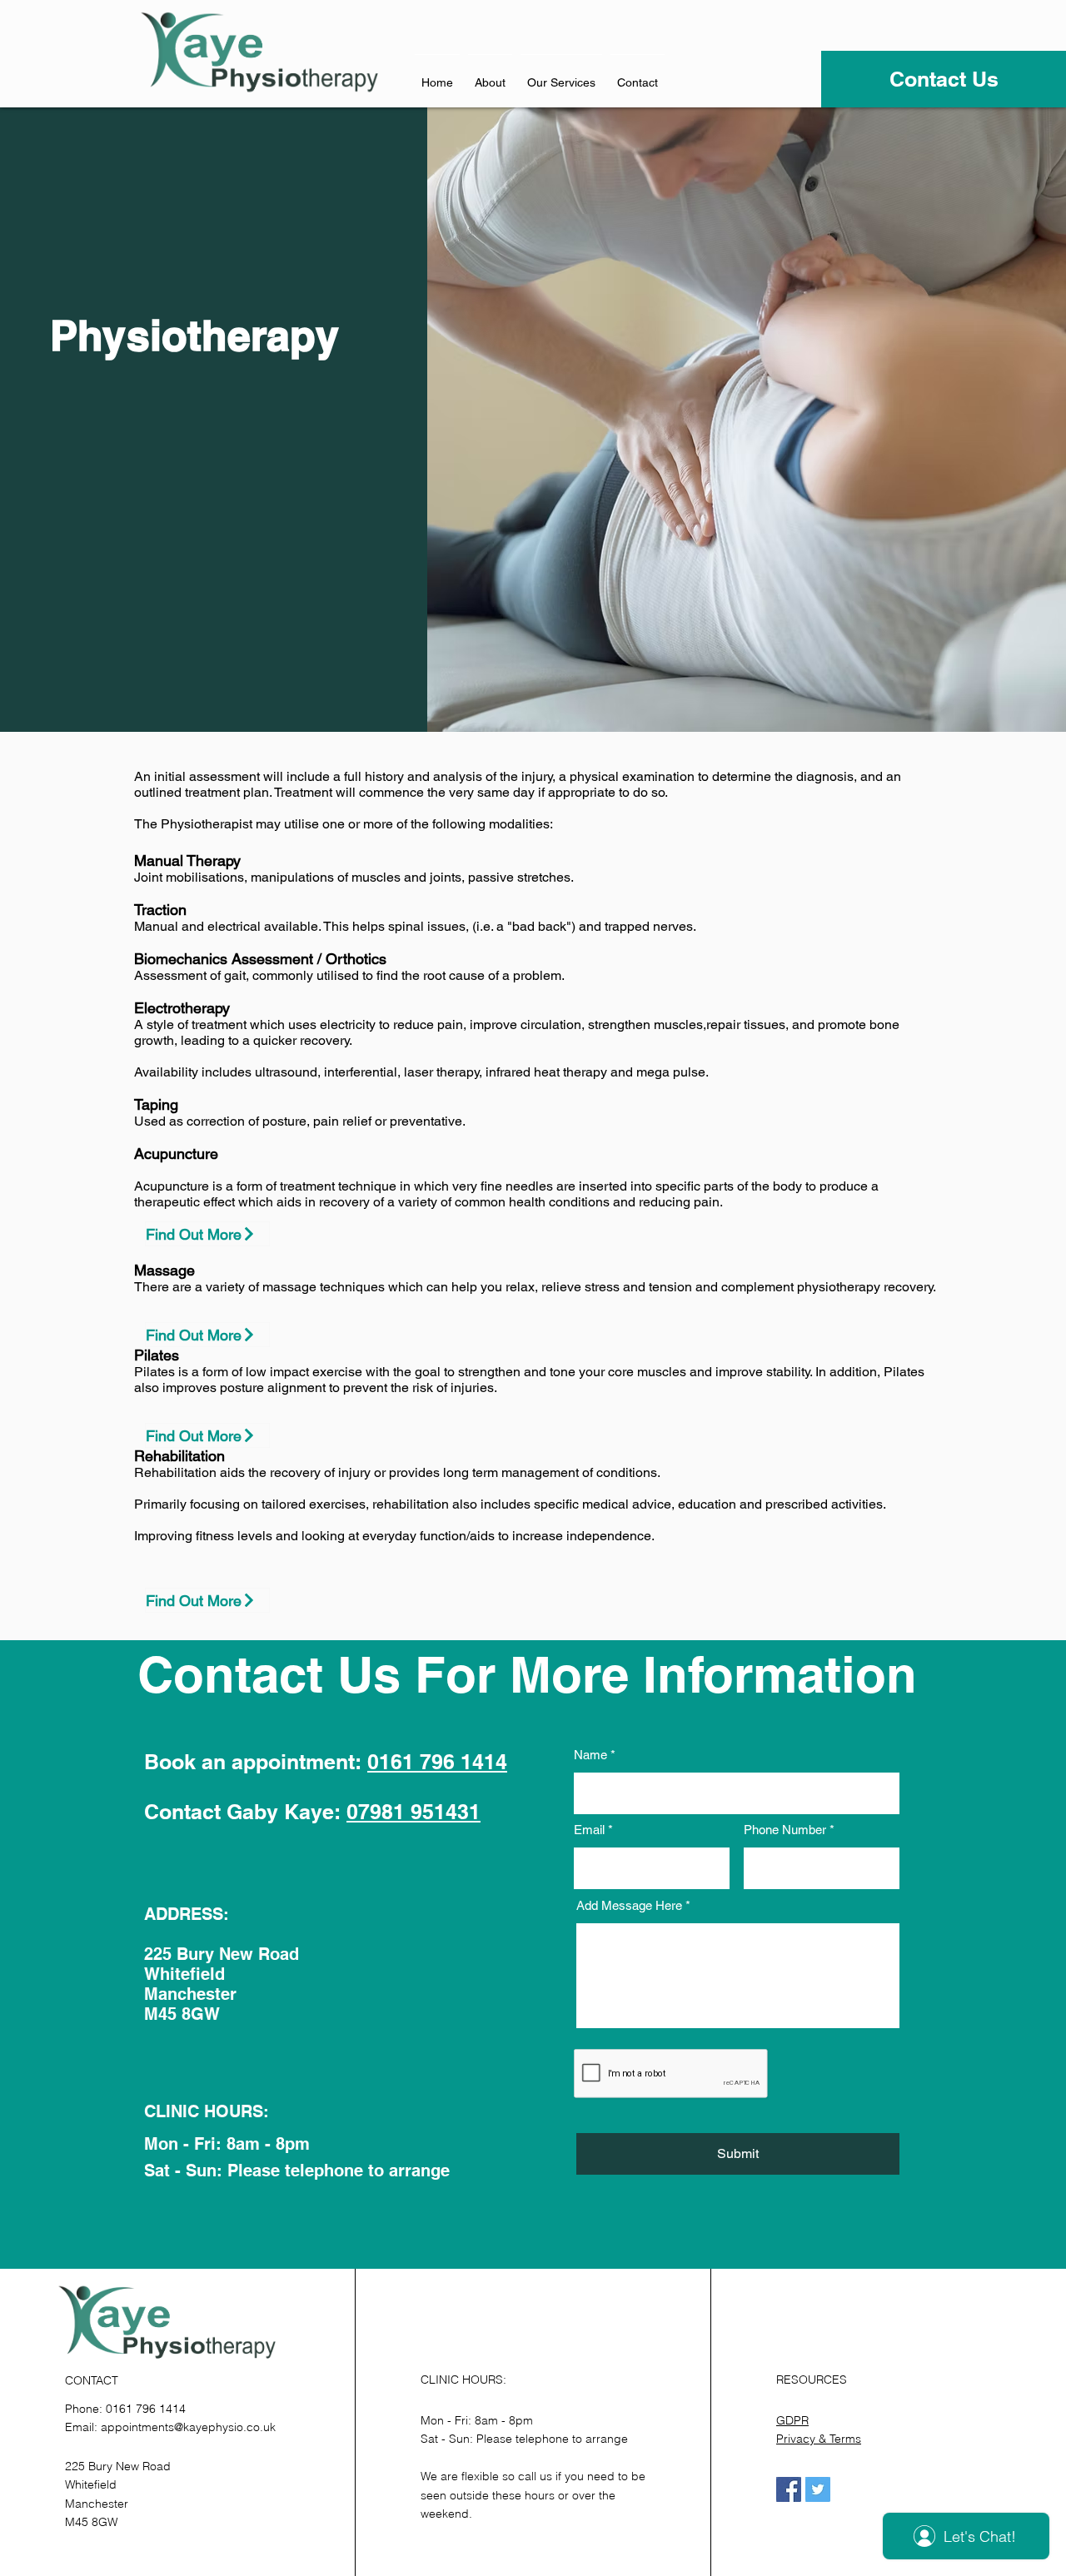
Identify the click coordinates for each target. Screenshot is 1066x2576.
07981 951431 (413, 1812)
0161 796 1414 (437, 1762)
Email (589, 1830)
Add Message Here (629, 1905)
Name (590, 1755)
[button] (561, 75)
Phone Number (785, 1830)
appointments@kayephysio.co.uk (188, 2427)
